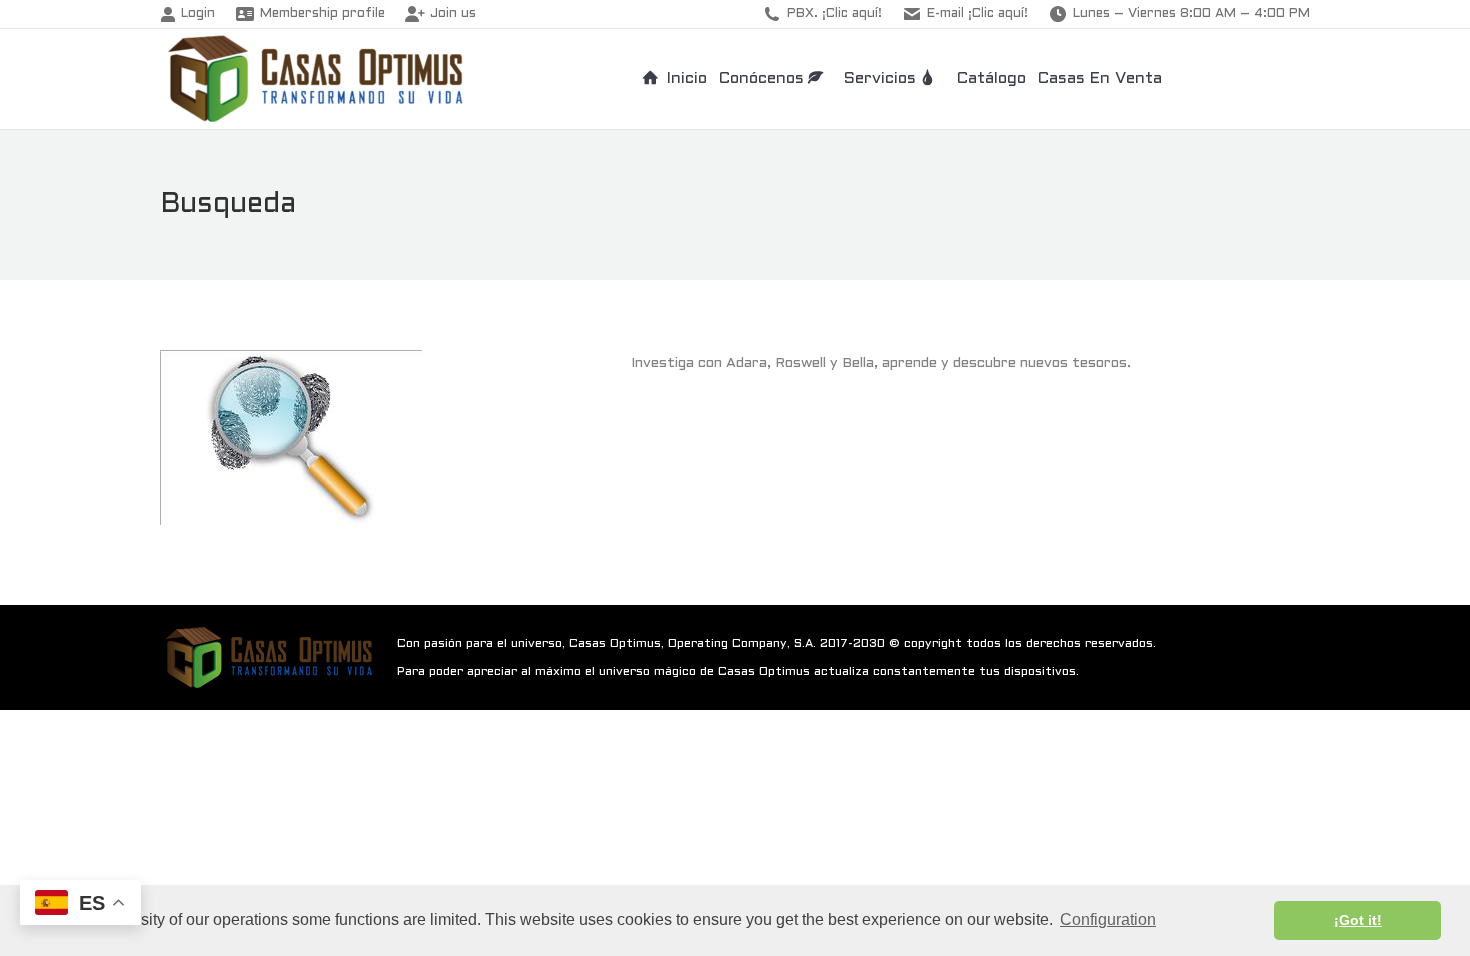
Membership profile (322, 14)
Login (198, 14)
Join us (453, 14)
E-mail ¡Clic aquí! (977, 14)
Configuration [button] (1108, 919)
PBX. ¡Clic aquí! (834, 14)
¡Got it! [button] (1358, 920)
